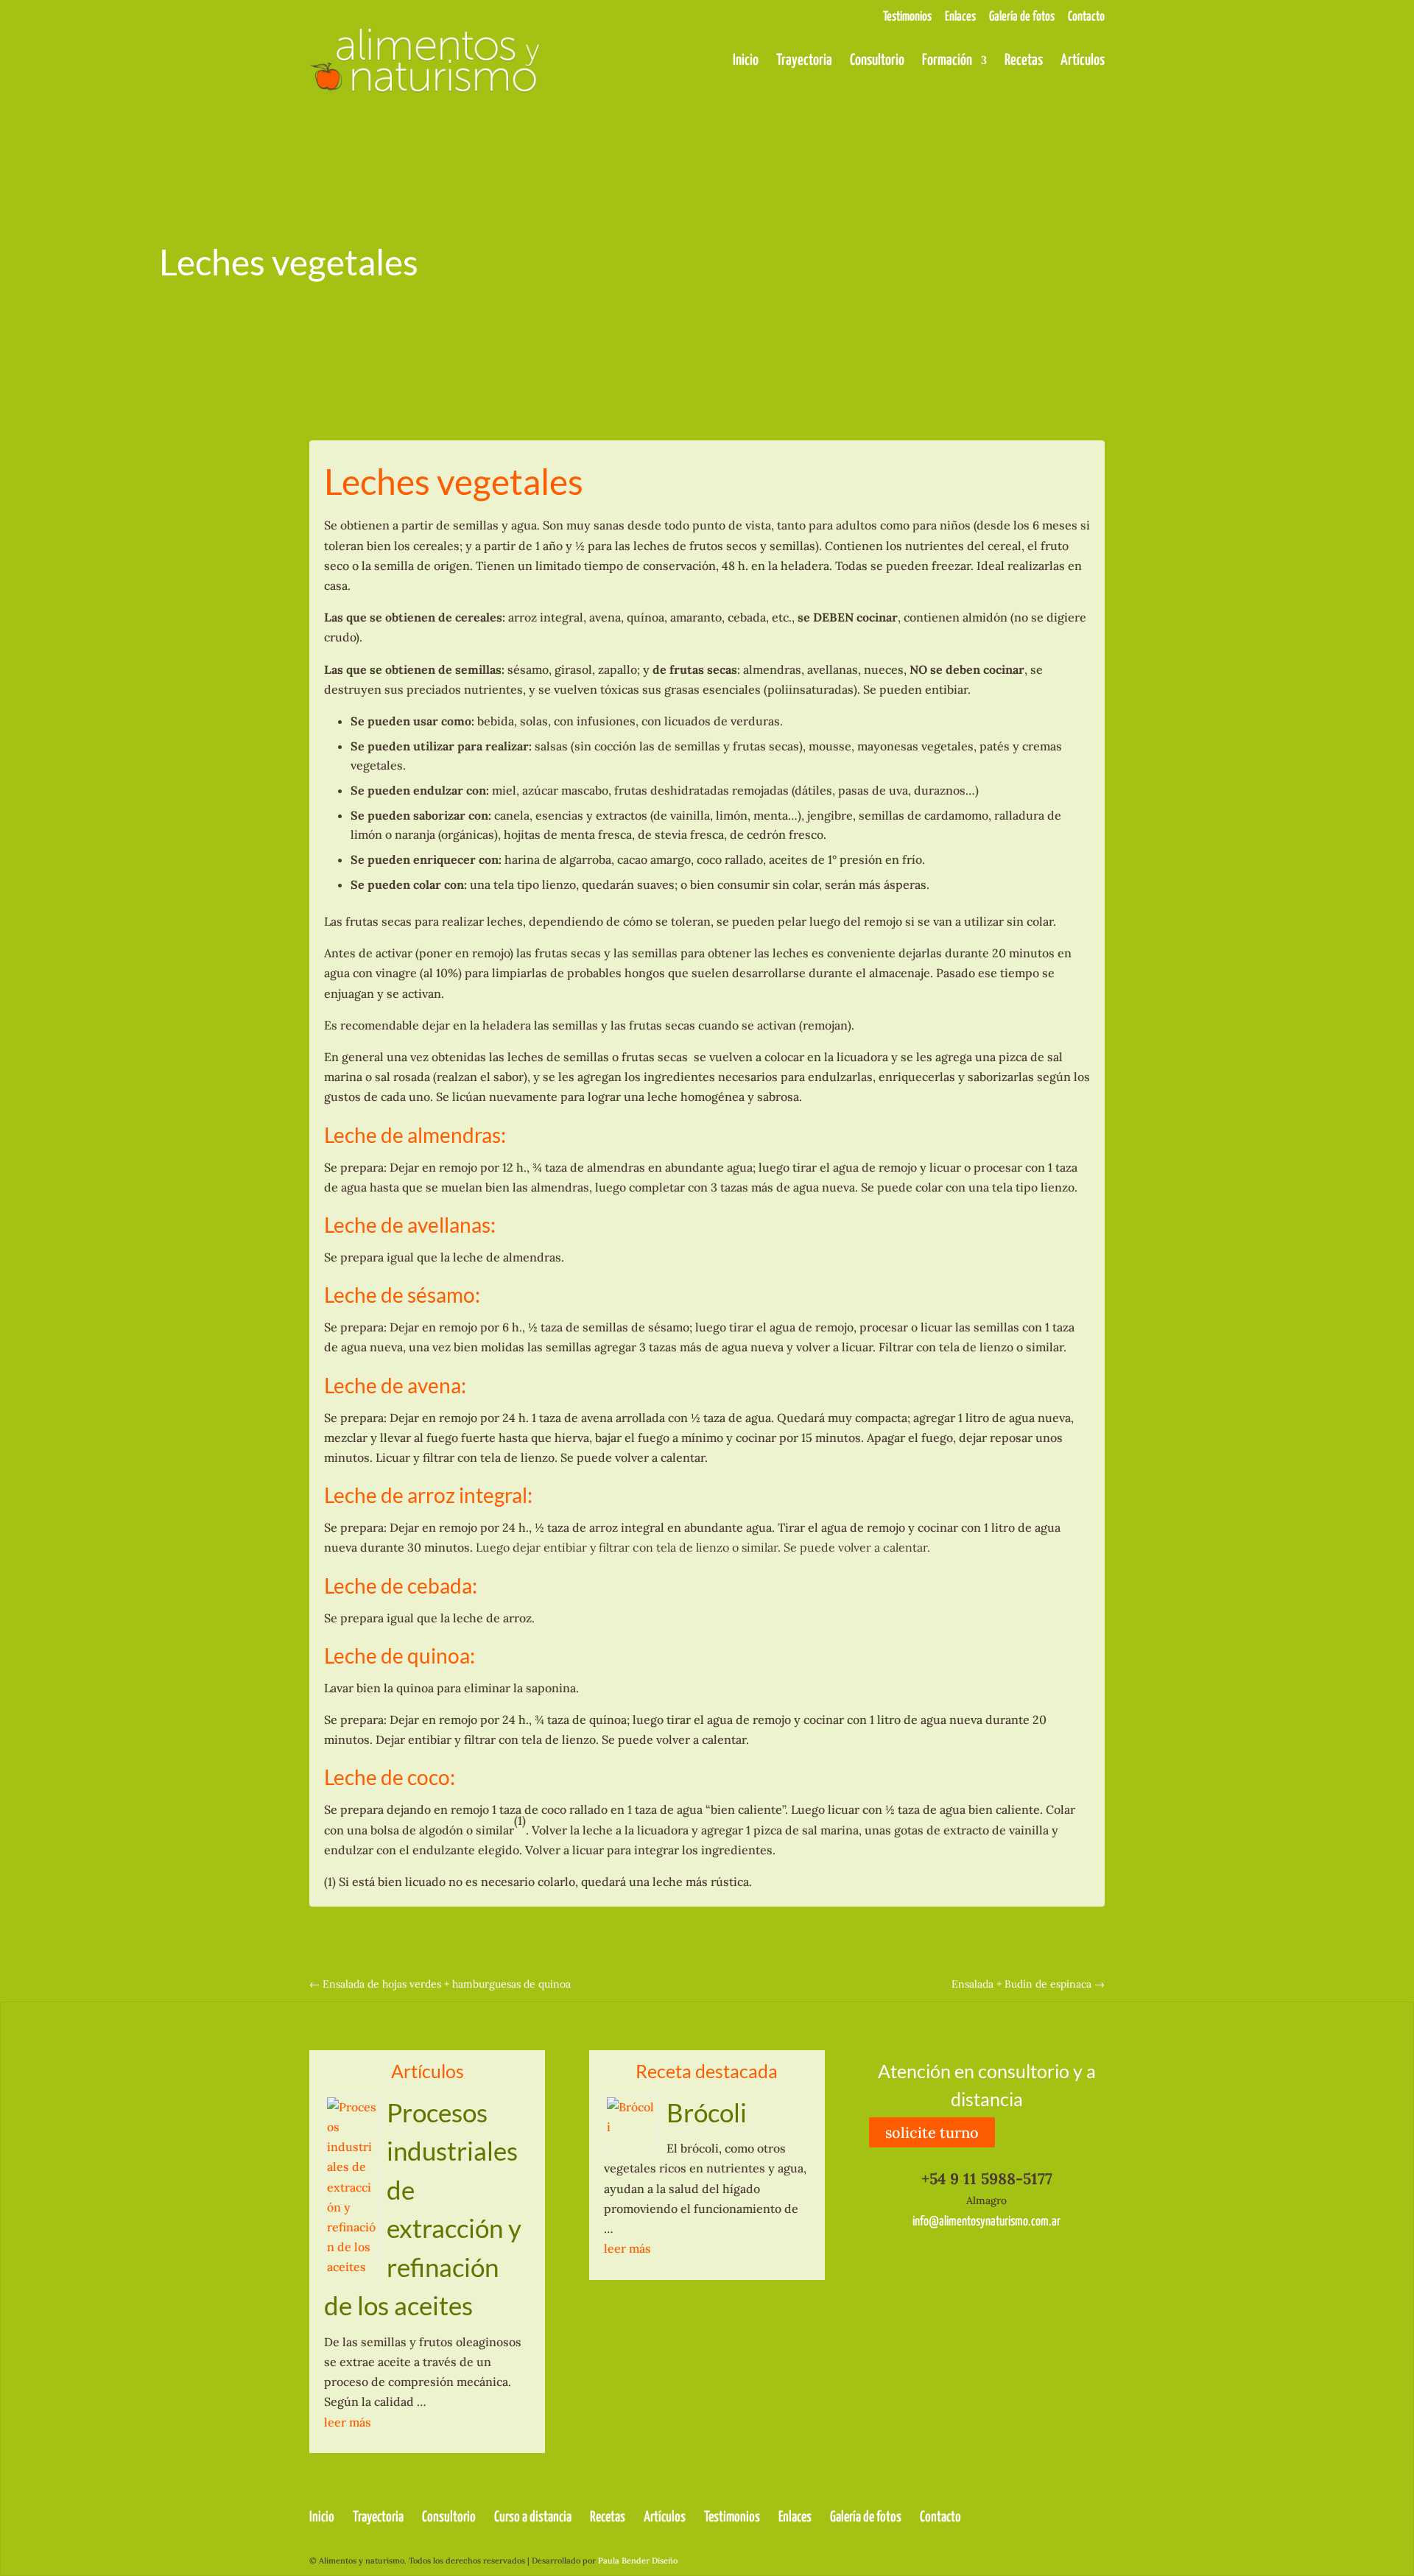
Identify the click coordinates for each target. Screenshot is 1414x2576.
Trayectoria (804, 61)
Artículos (1083, 61)
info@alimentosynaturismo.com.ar (986, 2222)
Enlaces (960, 17)
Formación (947, 61)
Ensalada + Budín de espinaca (1028, 1984)
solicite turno (932, 2132)
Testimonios (907, 17)
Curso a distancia (533, 2517)
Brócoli (707, 2112)
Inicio (746, 61)
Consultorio (877, 61)
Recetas (1024, 61)
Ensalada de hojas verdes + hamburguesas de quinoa (440, 1984)
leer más (348, 2422)
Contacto (1086, 17)
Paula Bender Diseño (638, 2561)
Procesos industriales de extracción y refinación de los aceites (423, 2209)
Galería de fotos (1022, 17)
